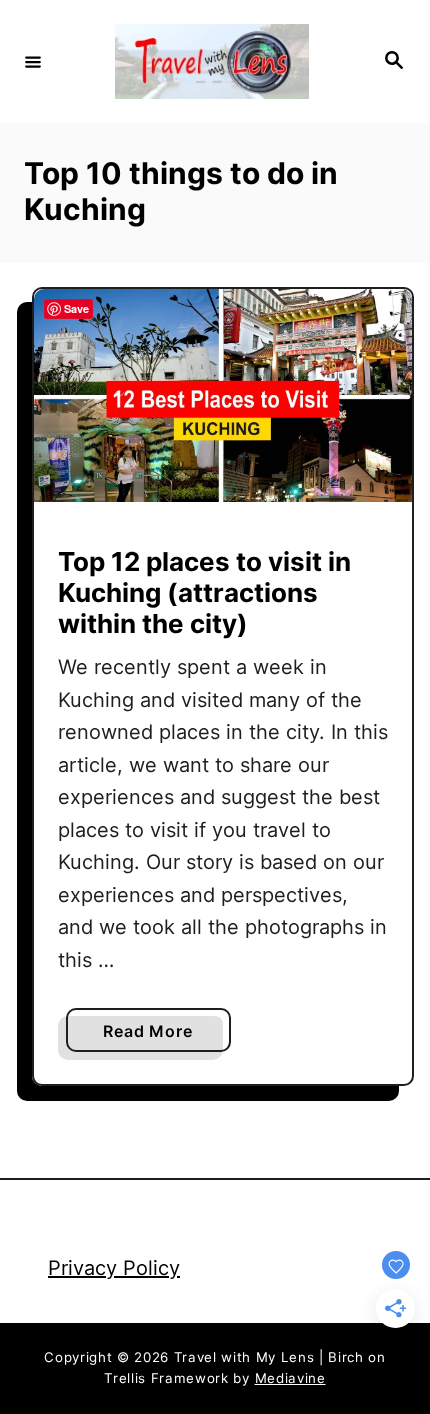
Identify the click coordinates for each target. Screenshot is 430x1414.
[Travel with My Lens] (212, 61)
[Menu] (33, 61)
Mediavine (290, 1378)
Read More (154, 1036)
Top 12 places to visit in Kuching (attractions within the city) (204, 592)
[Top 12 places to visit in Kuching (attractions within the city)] (223, 395)
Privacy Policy (114, 1268)
